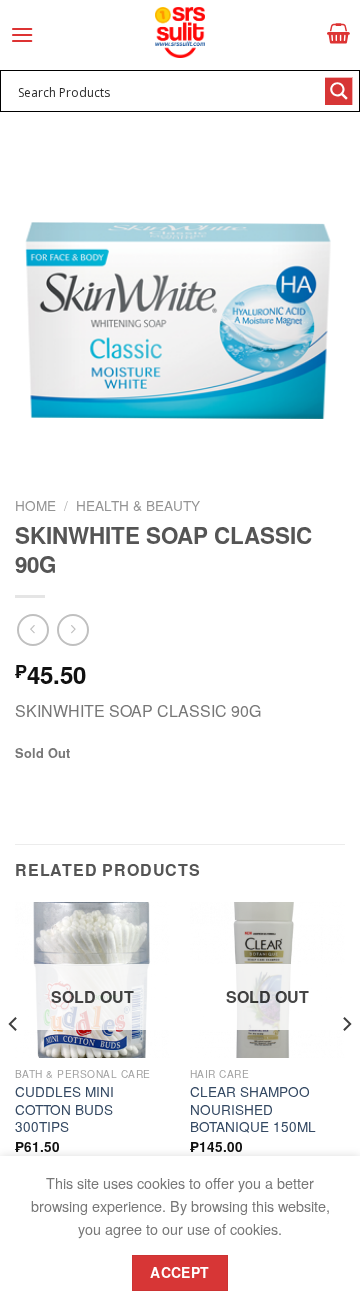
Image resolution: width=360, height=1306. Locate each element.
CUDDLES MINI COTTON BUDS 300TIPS (64, 1109)
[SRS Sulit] (180, 32)
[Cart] (338, 33)
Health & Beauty (138, 505)
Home (35, 505)
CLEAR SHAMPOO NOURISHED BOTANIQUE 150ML (253, 1109)
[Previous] (14, 1064)
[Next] (346, 1064)
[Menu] (22, 34)
